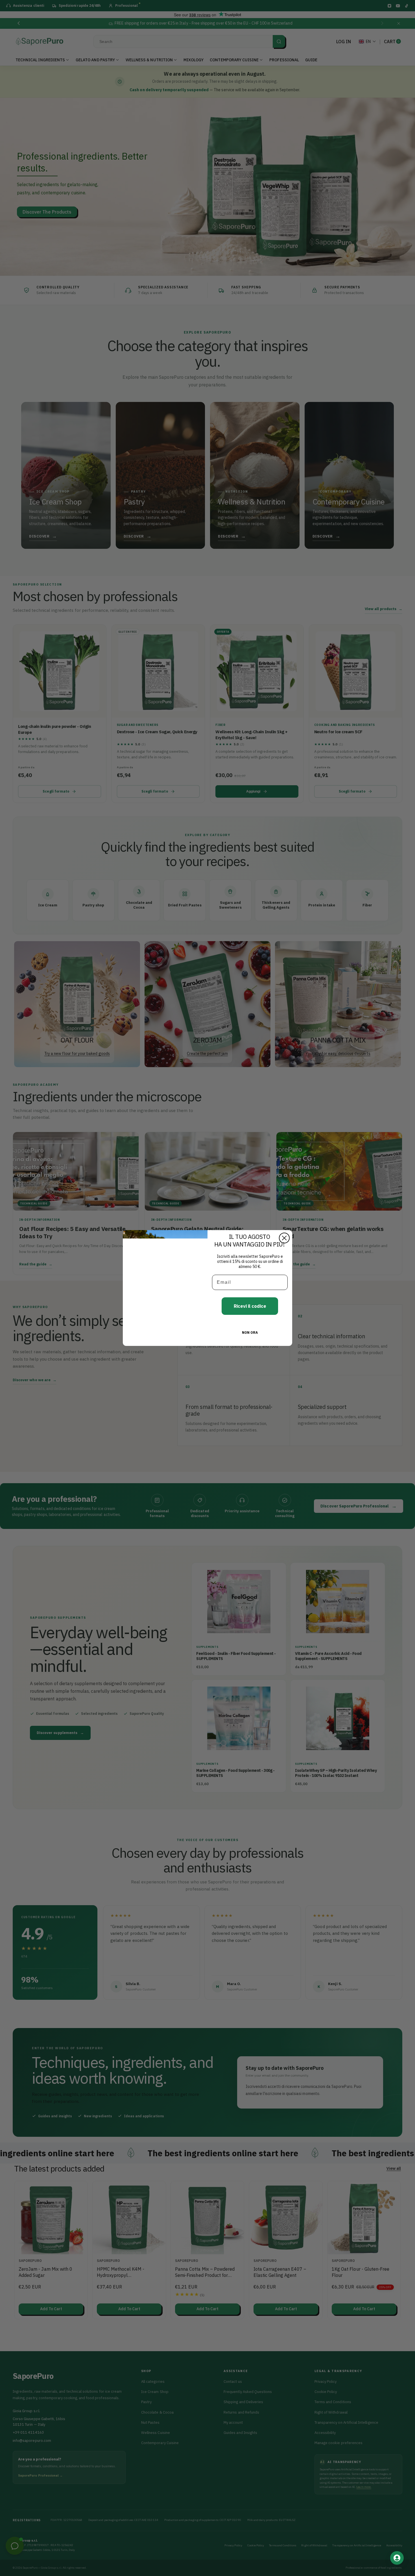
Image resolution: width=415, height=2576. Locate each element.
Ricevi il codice (250, 1306)
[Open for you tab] (397, 2558)
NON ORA (250, 1332)
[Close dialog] (284, 1238)
